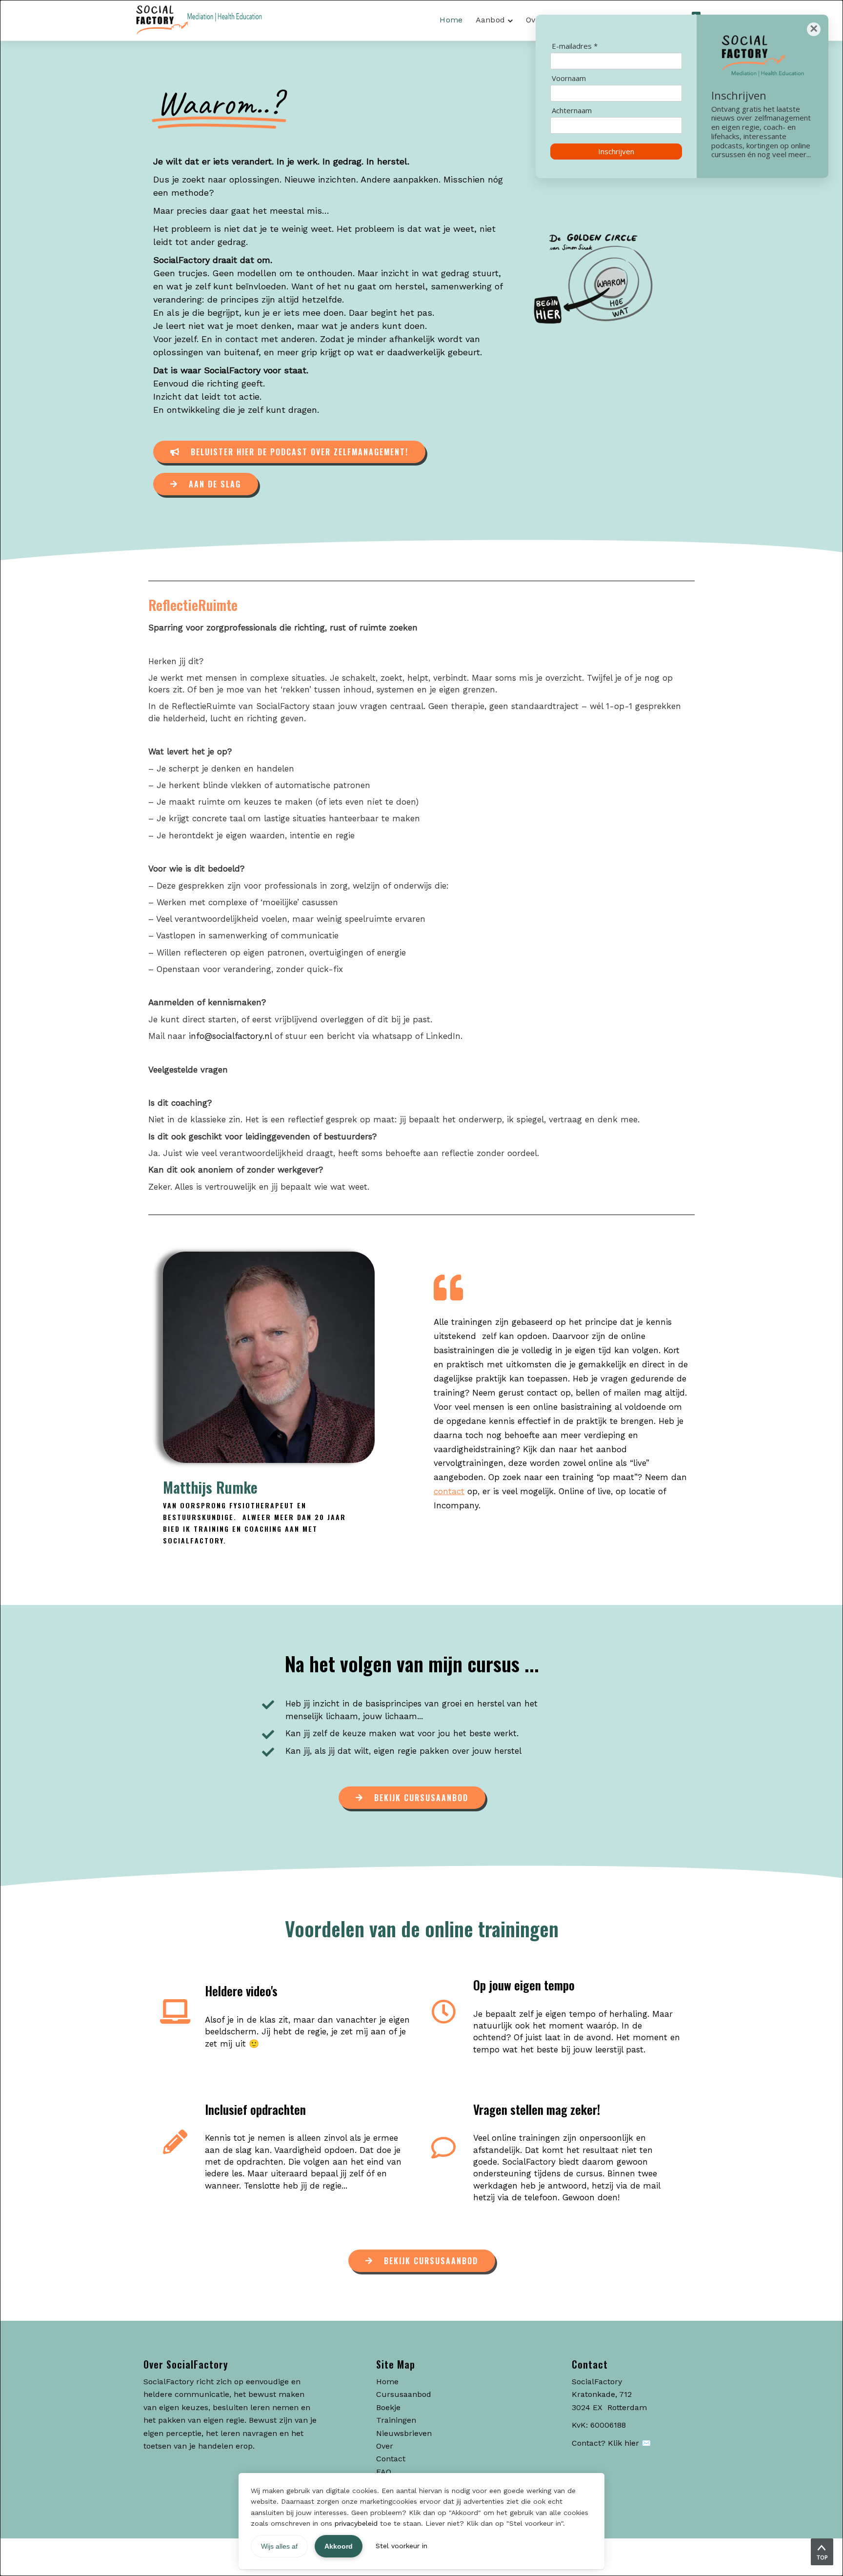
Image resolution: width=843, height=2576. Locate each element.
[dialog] (421, 1288)
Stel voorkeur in (401, 2546)
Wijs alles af (279, 2546)
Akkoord (339, 2546)
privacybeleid (356, 2523)
